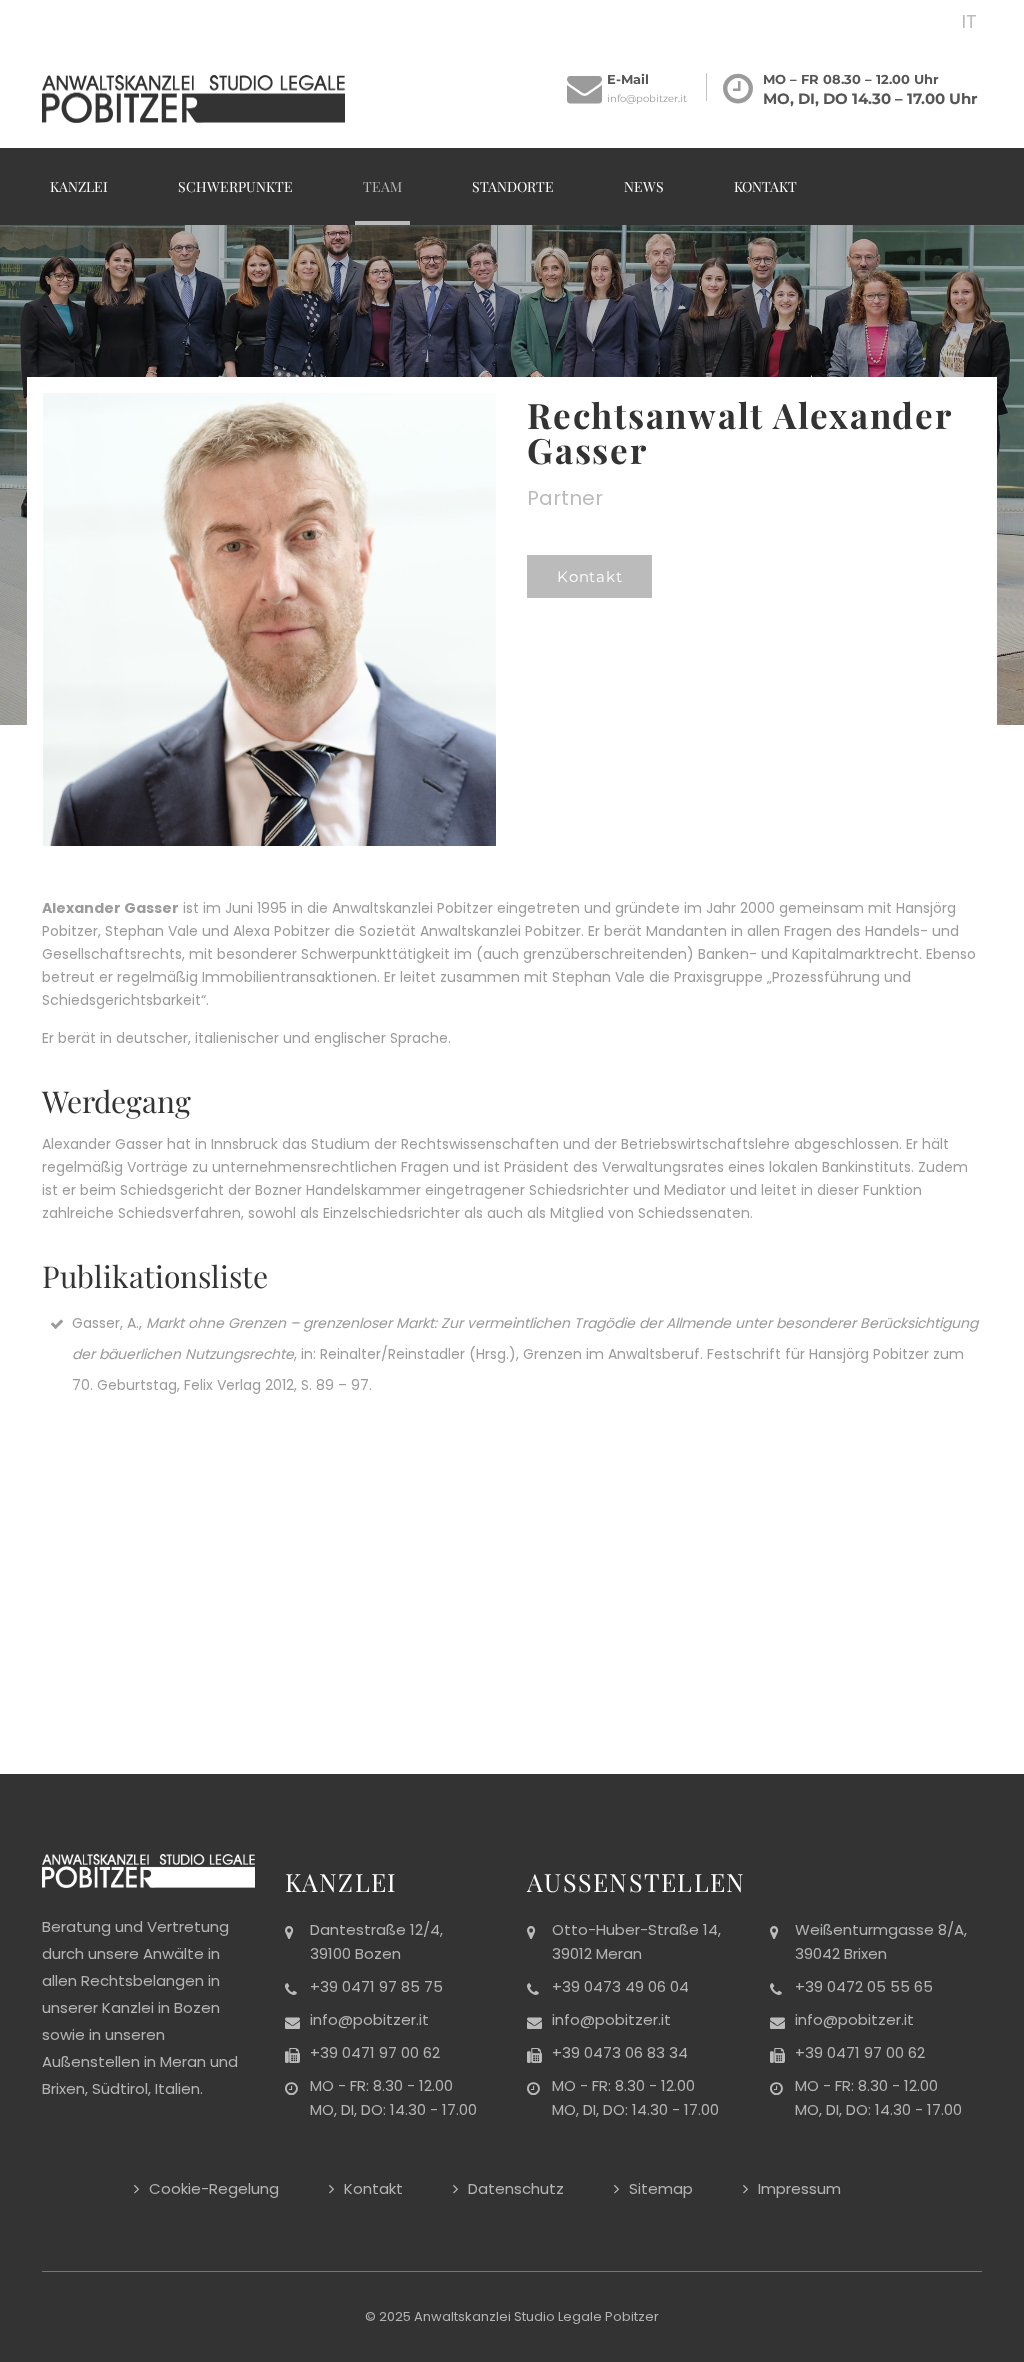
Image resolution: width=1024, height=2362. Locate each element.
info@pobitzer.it (647, 98)
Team (382, 186)
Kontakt (765, 186)
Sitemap (661, 2188)
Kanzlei (79, 186)
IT (969, 21)
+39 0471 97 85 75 (376, 1986)
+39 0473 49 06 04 (620, 1986)
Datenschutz (516, 2188)
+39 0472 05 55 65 (864, 1986)
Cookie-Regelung (214, 2188)
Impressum (799, 2188)
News (644, 186)
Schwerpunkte (235, 186)
